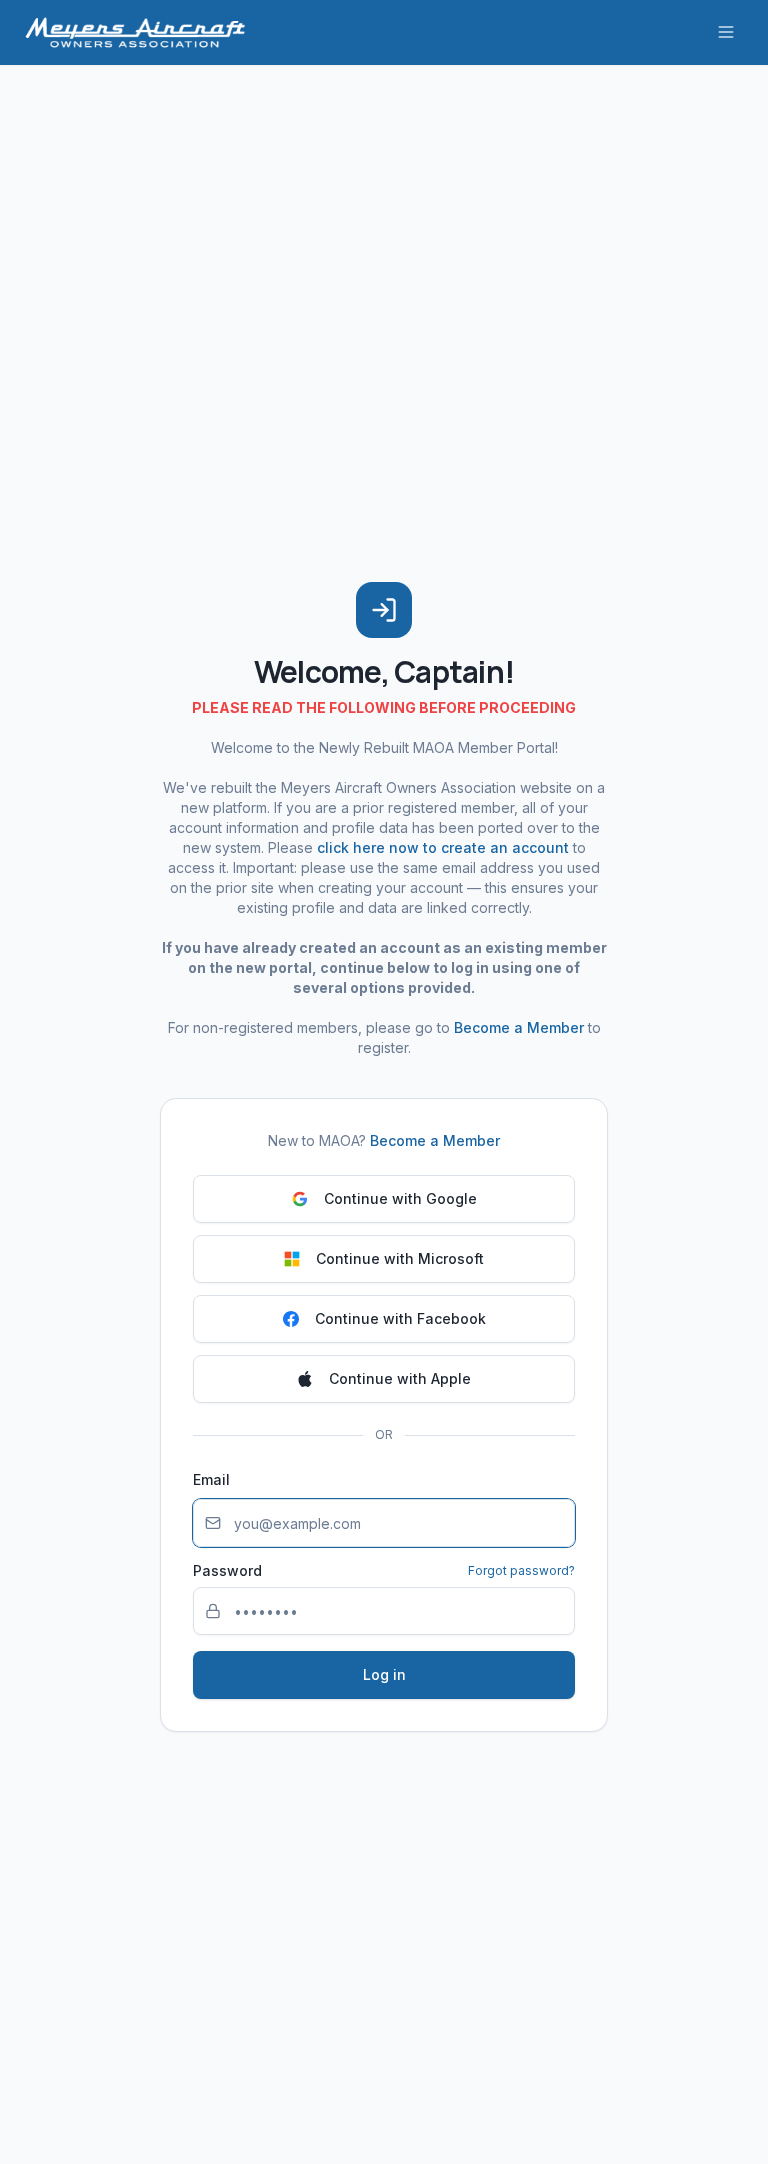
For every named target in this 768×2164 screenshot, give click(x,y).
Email (211, 1479)
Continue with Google (400, 1198)
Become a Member (519, 1027)
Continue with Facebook (400, 1318)
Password (227, 1571)
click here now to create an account (443, 847)
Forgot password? (521, 1570)
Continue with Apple (400, 1378)
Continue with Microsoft (400, 1258)
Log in (384, 1674)
